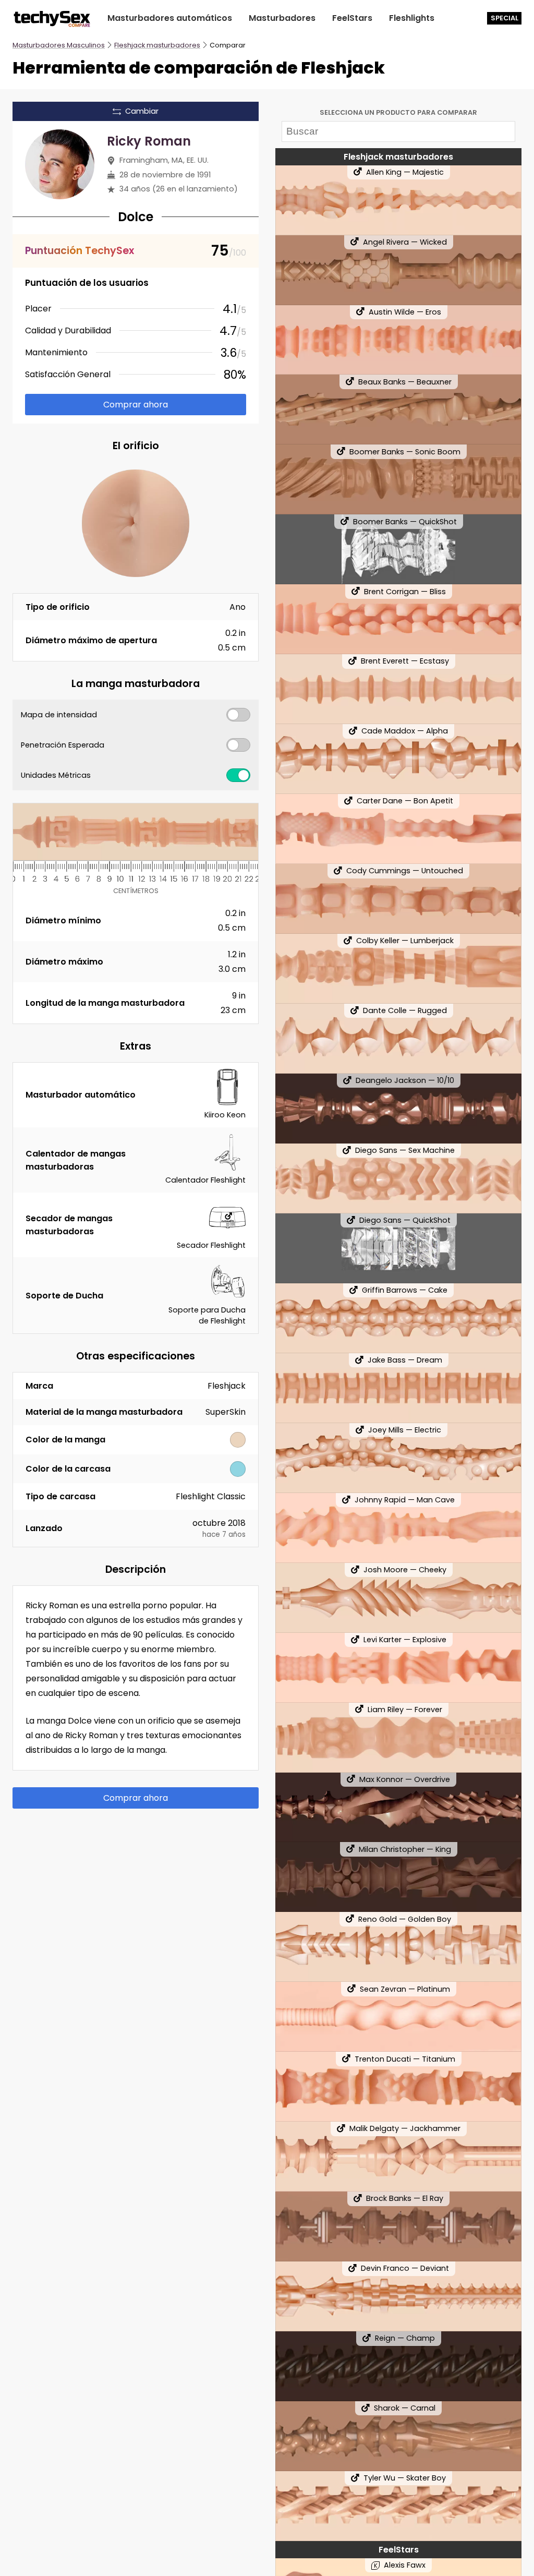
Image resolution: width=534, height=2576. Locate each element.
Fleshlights (412, 18)
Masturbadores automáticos (170, 18)
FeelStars (352, 18)
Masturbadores (282, 18)
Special (505, 18)
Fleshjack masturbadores (157, 45)
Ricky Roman (149, 141)
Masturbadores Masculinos (59, 45)
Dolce (136, 217)
